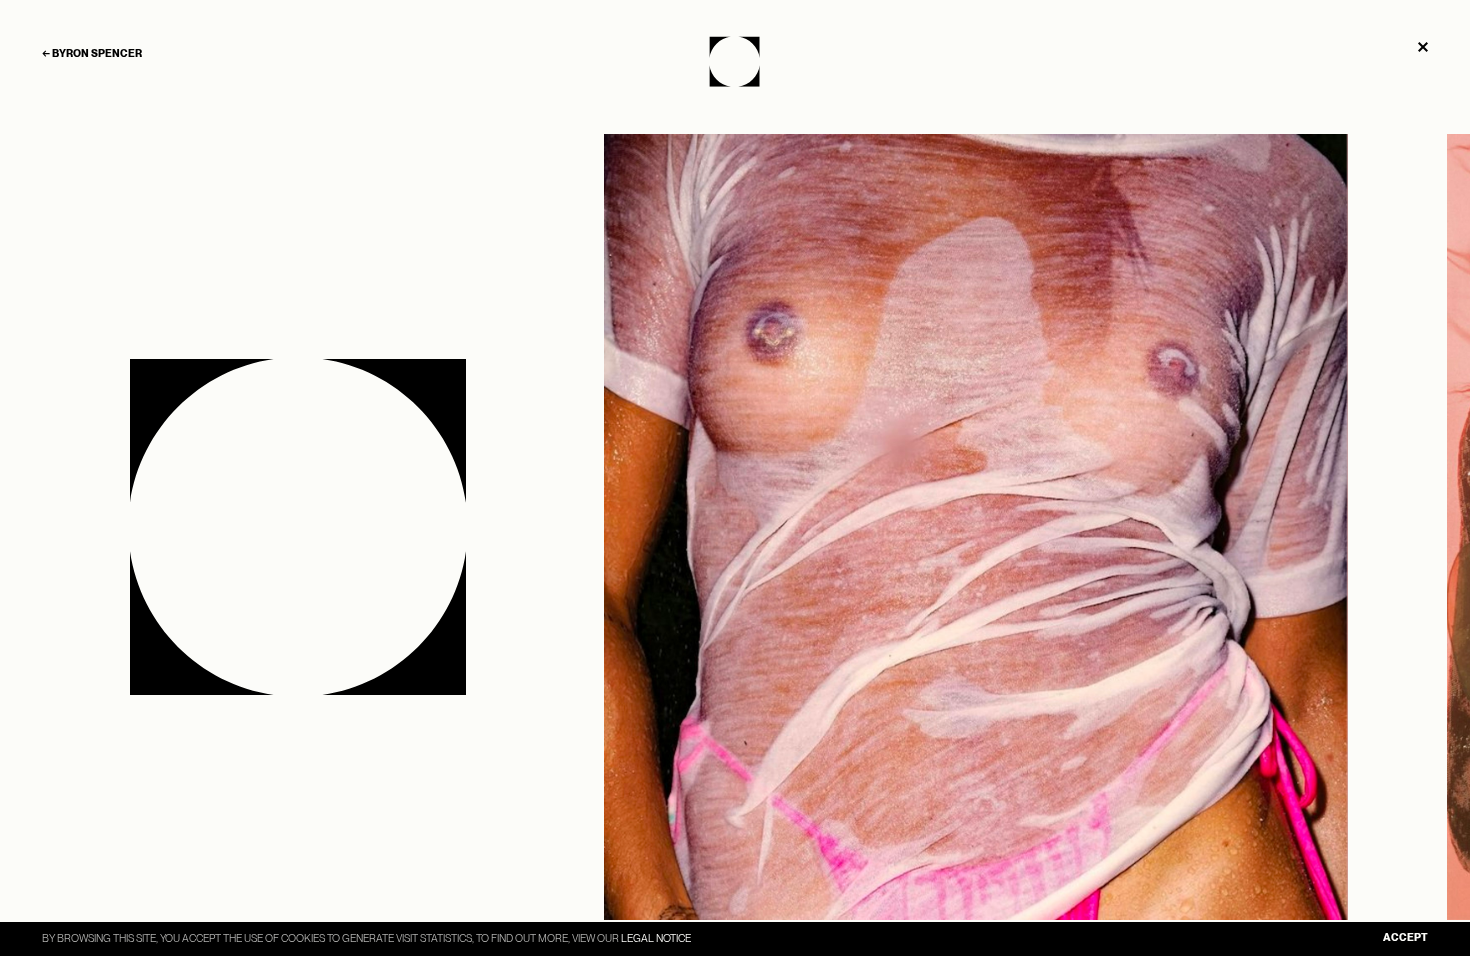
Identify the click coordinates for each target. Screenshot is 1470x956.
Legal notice (656, 938)
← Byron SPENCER (92, 54)
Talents (735, 60)
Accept (1405, 938)
